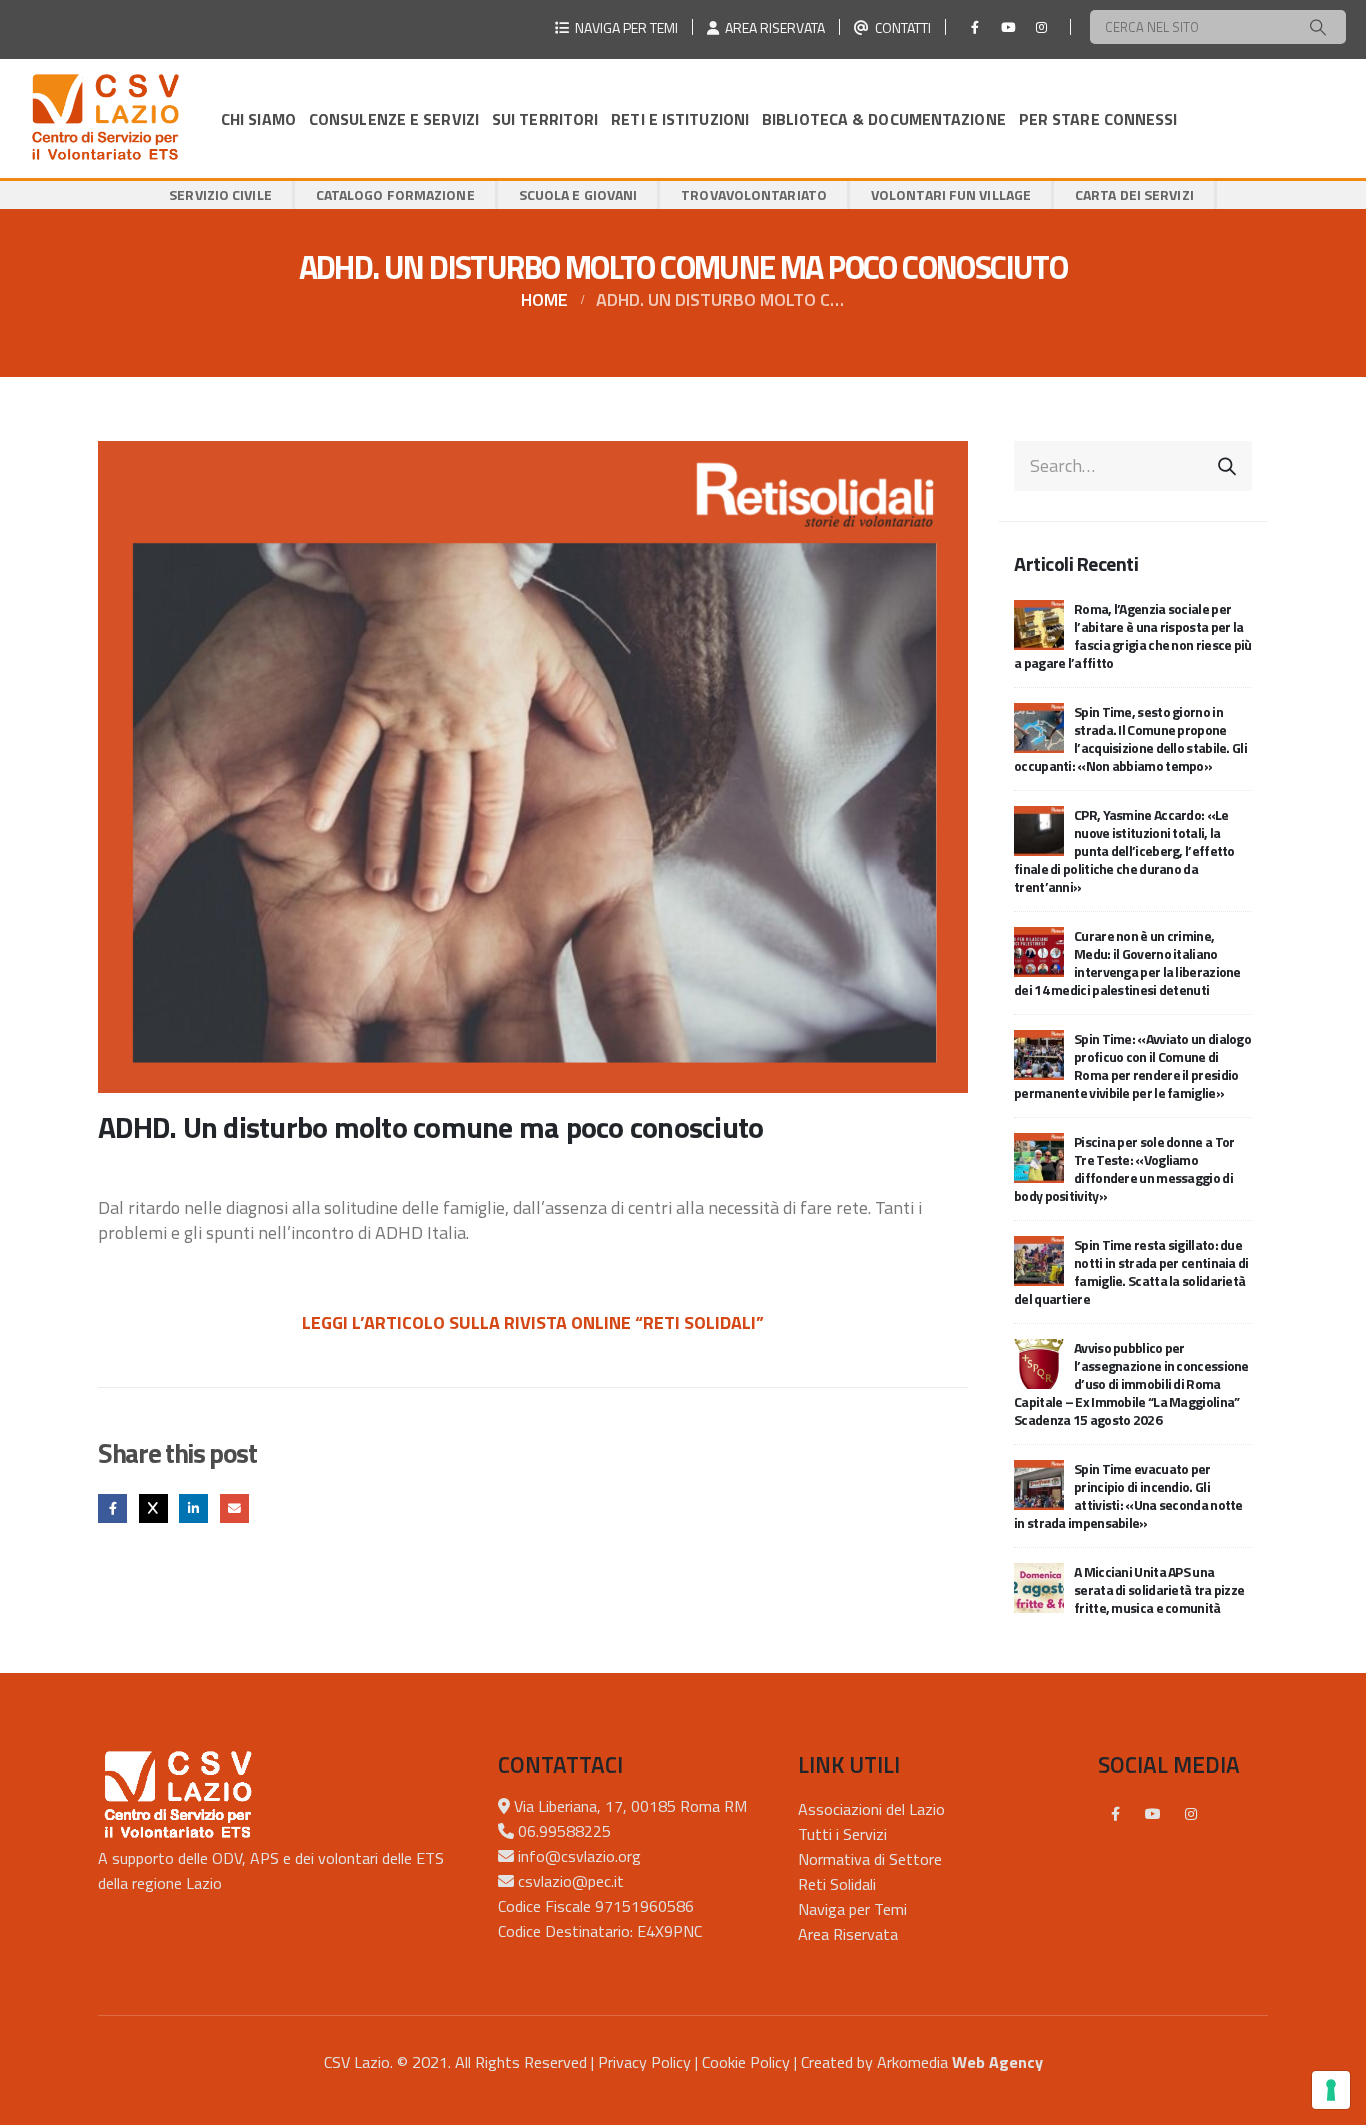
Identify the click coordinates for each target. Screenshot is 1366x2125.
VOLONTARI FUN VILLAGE (951, 194)
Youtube (1153, 1814)
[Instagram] (1041, 27)
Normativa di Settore (870, 1859)
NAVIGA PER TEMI (623, 27)
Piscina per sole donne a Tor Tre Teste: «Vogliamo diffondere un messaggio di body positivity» (1124, 1168)
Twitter (153, 1508)
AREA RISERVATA (772, 27)
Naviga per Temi (852, 1909)
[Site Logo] (105, 118)
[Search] (1318, 27)
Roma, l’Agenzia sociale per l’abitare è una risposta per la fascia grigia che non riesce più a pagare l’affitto (1133, 635)
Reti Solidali (837, 1884)
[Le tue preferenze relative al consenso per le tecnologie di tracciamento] (1331, 2090)
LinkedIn (193, 1508)
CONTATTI (900, 27)
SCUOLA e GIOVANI (578, 194)
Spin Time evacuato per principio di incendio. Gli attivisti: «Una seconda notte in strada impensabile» (1128, 1495)
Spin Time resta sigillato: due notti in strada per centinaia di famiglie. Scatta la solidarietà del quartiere (1131, 1271)
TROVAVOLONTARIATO (754, 194)
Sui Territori (545, 119)
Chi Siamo (258, 119)
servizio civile (220, 194)
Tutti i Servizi (842, 1834)
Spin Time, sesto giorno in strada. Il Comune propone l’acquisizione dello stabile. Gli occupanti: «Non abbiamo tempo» (1130, 738)
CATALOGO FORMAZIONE (395, 194)
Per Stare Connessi (1098, 119)
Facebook (112, 1508)
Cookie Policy (746, 2062)
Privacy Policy (644, 2062)
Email (234, 1508)
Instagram (1191, 1814)
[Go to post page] (1039, 622)
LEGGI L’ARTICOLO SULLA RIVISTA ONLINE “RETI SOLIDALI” (533, 1322)
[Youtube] (1008, 27)
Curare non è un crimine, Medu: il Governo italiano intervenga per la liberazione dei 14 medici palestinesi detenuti (1127, 962)
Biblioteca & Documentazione (884, 119)
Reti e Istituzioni (680, 119)
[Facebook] (975, 27)
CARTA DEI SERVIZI (1134, 194)
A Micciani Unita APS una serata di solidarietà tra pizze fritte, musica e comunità (1159, 1589)
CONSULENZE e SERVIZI (394, 119)
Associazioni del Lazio (871, 1809)
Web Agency (997, 2062)
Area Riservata (848, 1934)
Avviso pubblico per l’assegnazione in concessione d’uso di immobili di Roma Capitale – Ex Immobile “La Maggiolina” (1131, 1383)
